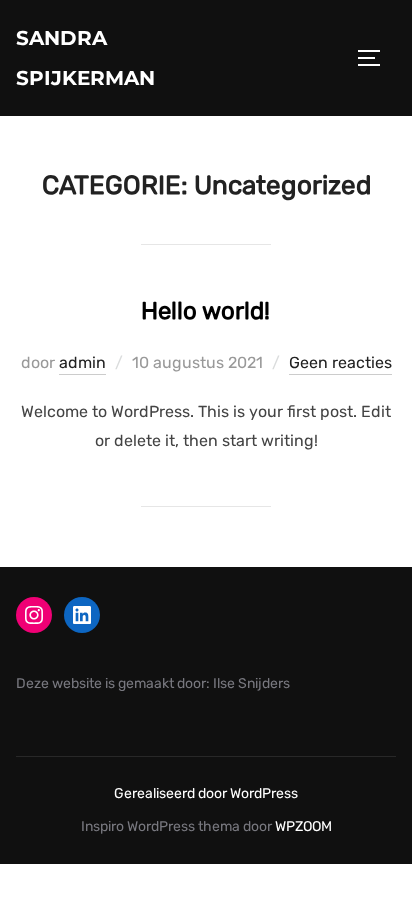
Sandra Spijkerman (85, 58)
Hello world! (205, 311)
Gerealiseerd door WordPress (206, 793)
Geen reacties (340, 362)
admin (82, 362)
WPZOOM (303, 826)
